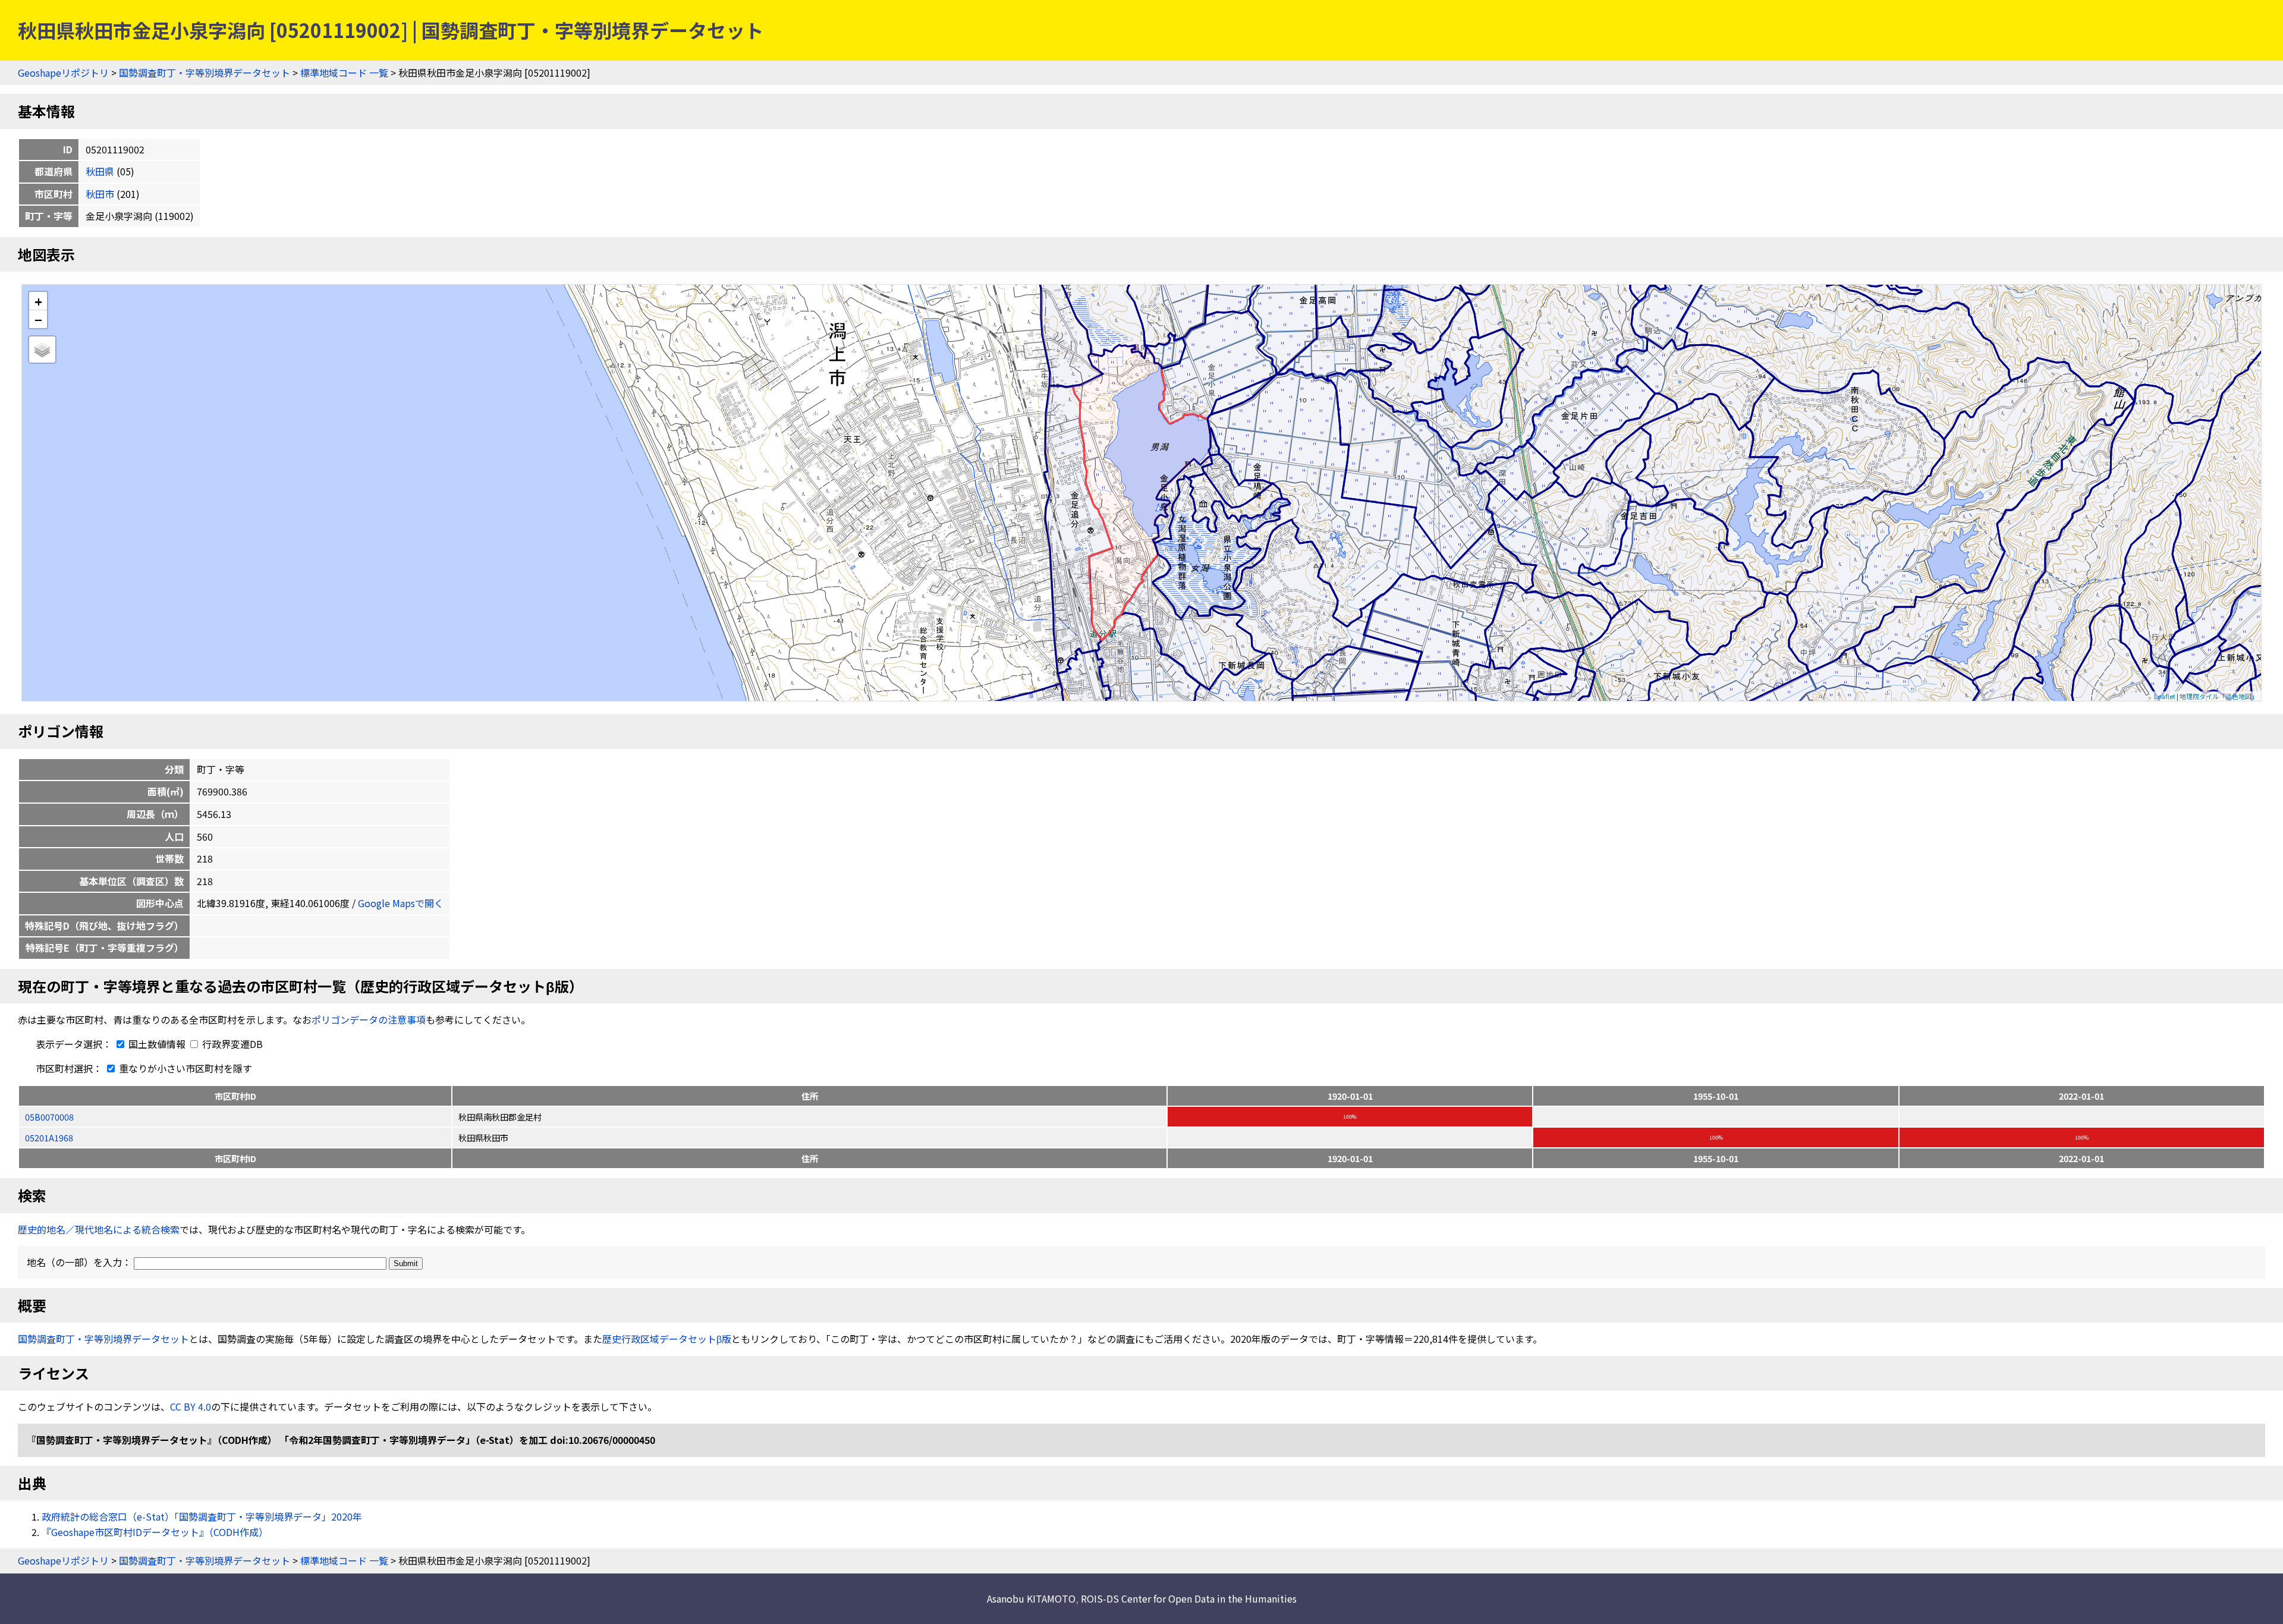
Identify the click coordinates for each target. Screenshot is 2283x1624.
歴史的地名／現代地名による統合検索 (99, 1229)
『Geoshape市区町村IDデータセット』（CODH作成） (155, 1532)
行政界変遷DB (231, 1044)
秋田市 (100, 194)
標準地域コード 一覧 (344, 73)
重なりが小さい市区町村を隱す (184, 1068)
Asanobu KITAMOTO (1031, 1598)
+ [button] (38, 301)
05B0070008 (49, 1117)
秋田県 (100, 171)
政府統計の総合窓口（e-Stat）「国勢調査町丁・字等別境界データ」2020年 (202, 1516)
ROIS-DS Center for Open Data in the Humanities (1189, 1598)
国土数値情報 (157, 1044)
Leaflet (2165, 696)
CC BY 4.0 (191, 1406)
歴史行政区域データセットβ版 (667, 1339)
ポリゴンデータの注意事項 (369, 1019)
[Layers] (42, 350)
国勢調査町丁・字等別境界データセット (205, 73)
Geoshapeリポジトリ (63, 73)
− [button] (38, 319)
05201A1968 (49, 1137)
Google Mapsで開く (401, 903)
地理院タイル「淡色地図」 (2219, 696)
